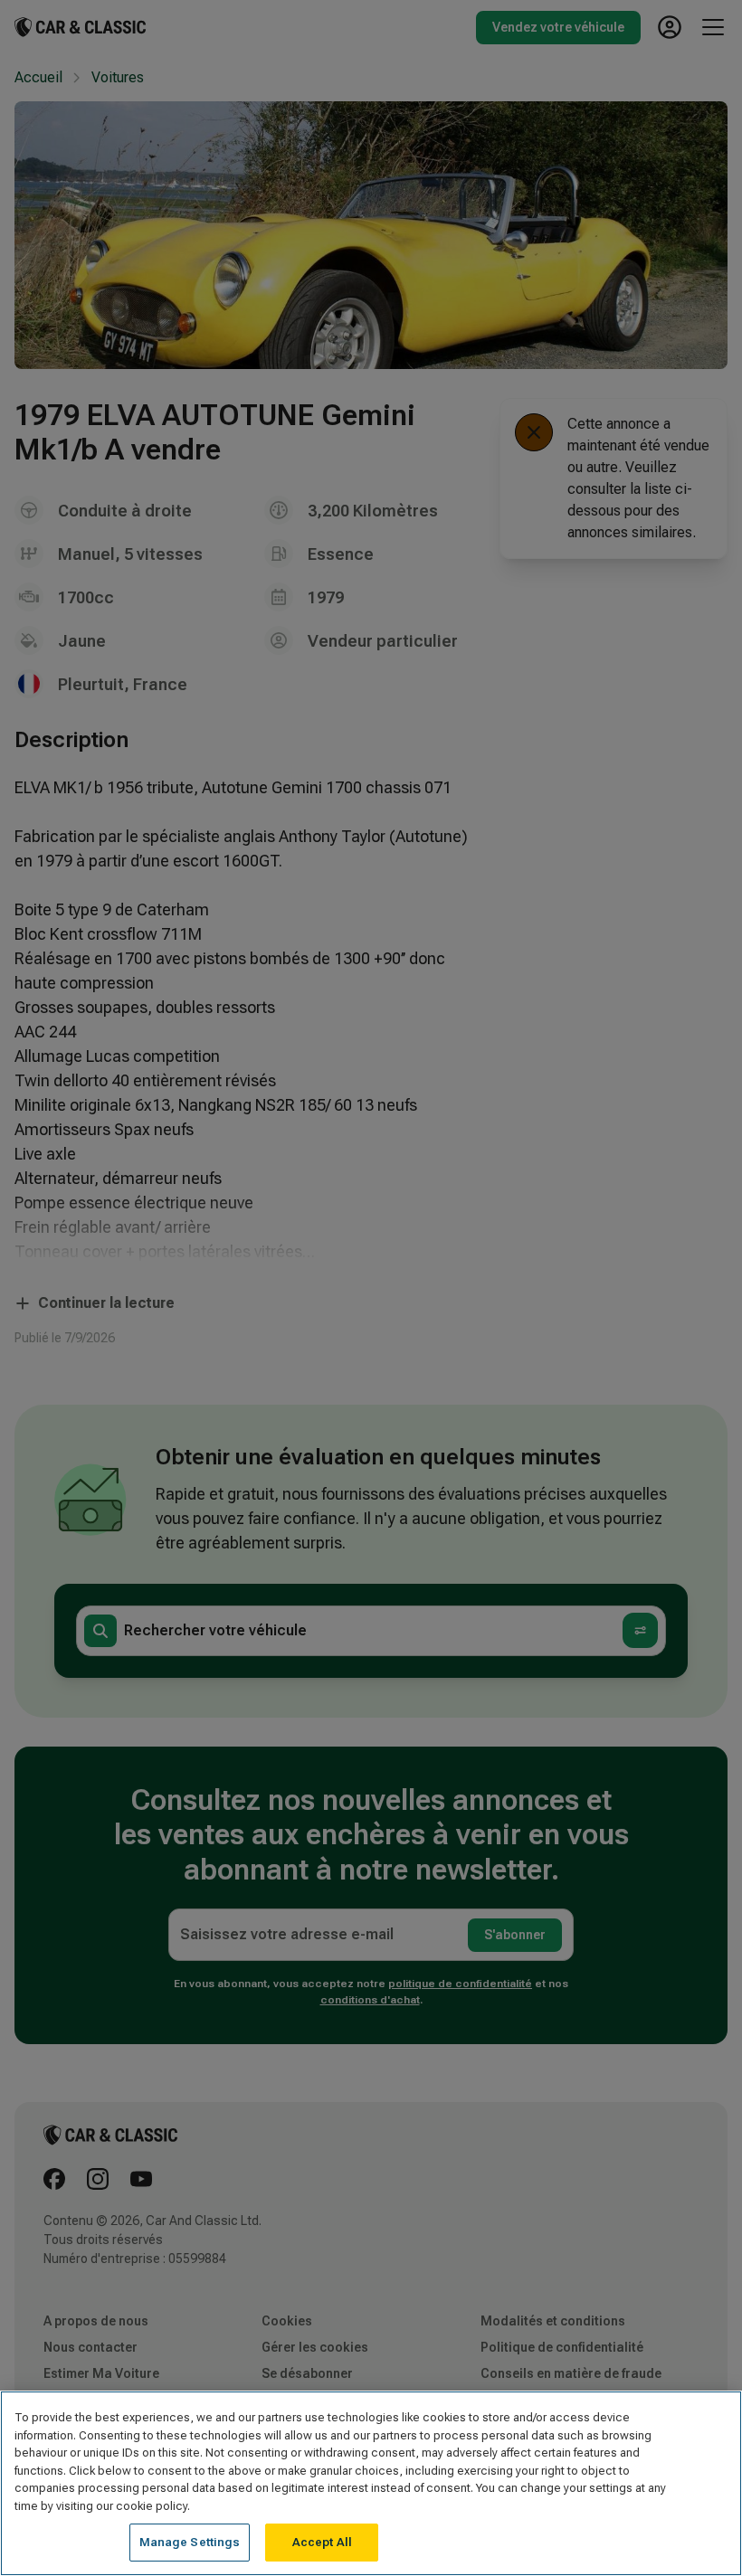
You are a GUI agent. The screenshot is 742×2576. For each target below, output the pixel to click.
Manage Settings (190, 2542)
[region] (371, 2483)
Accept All (322, 2542)
